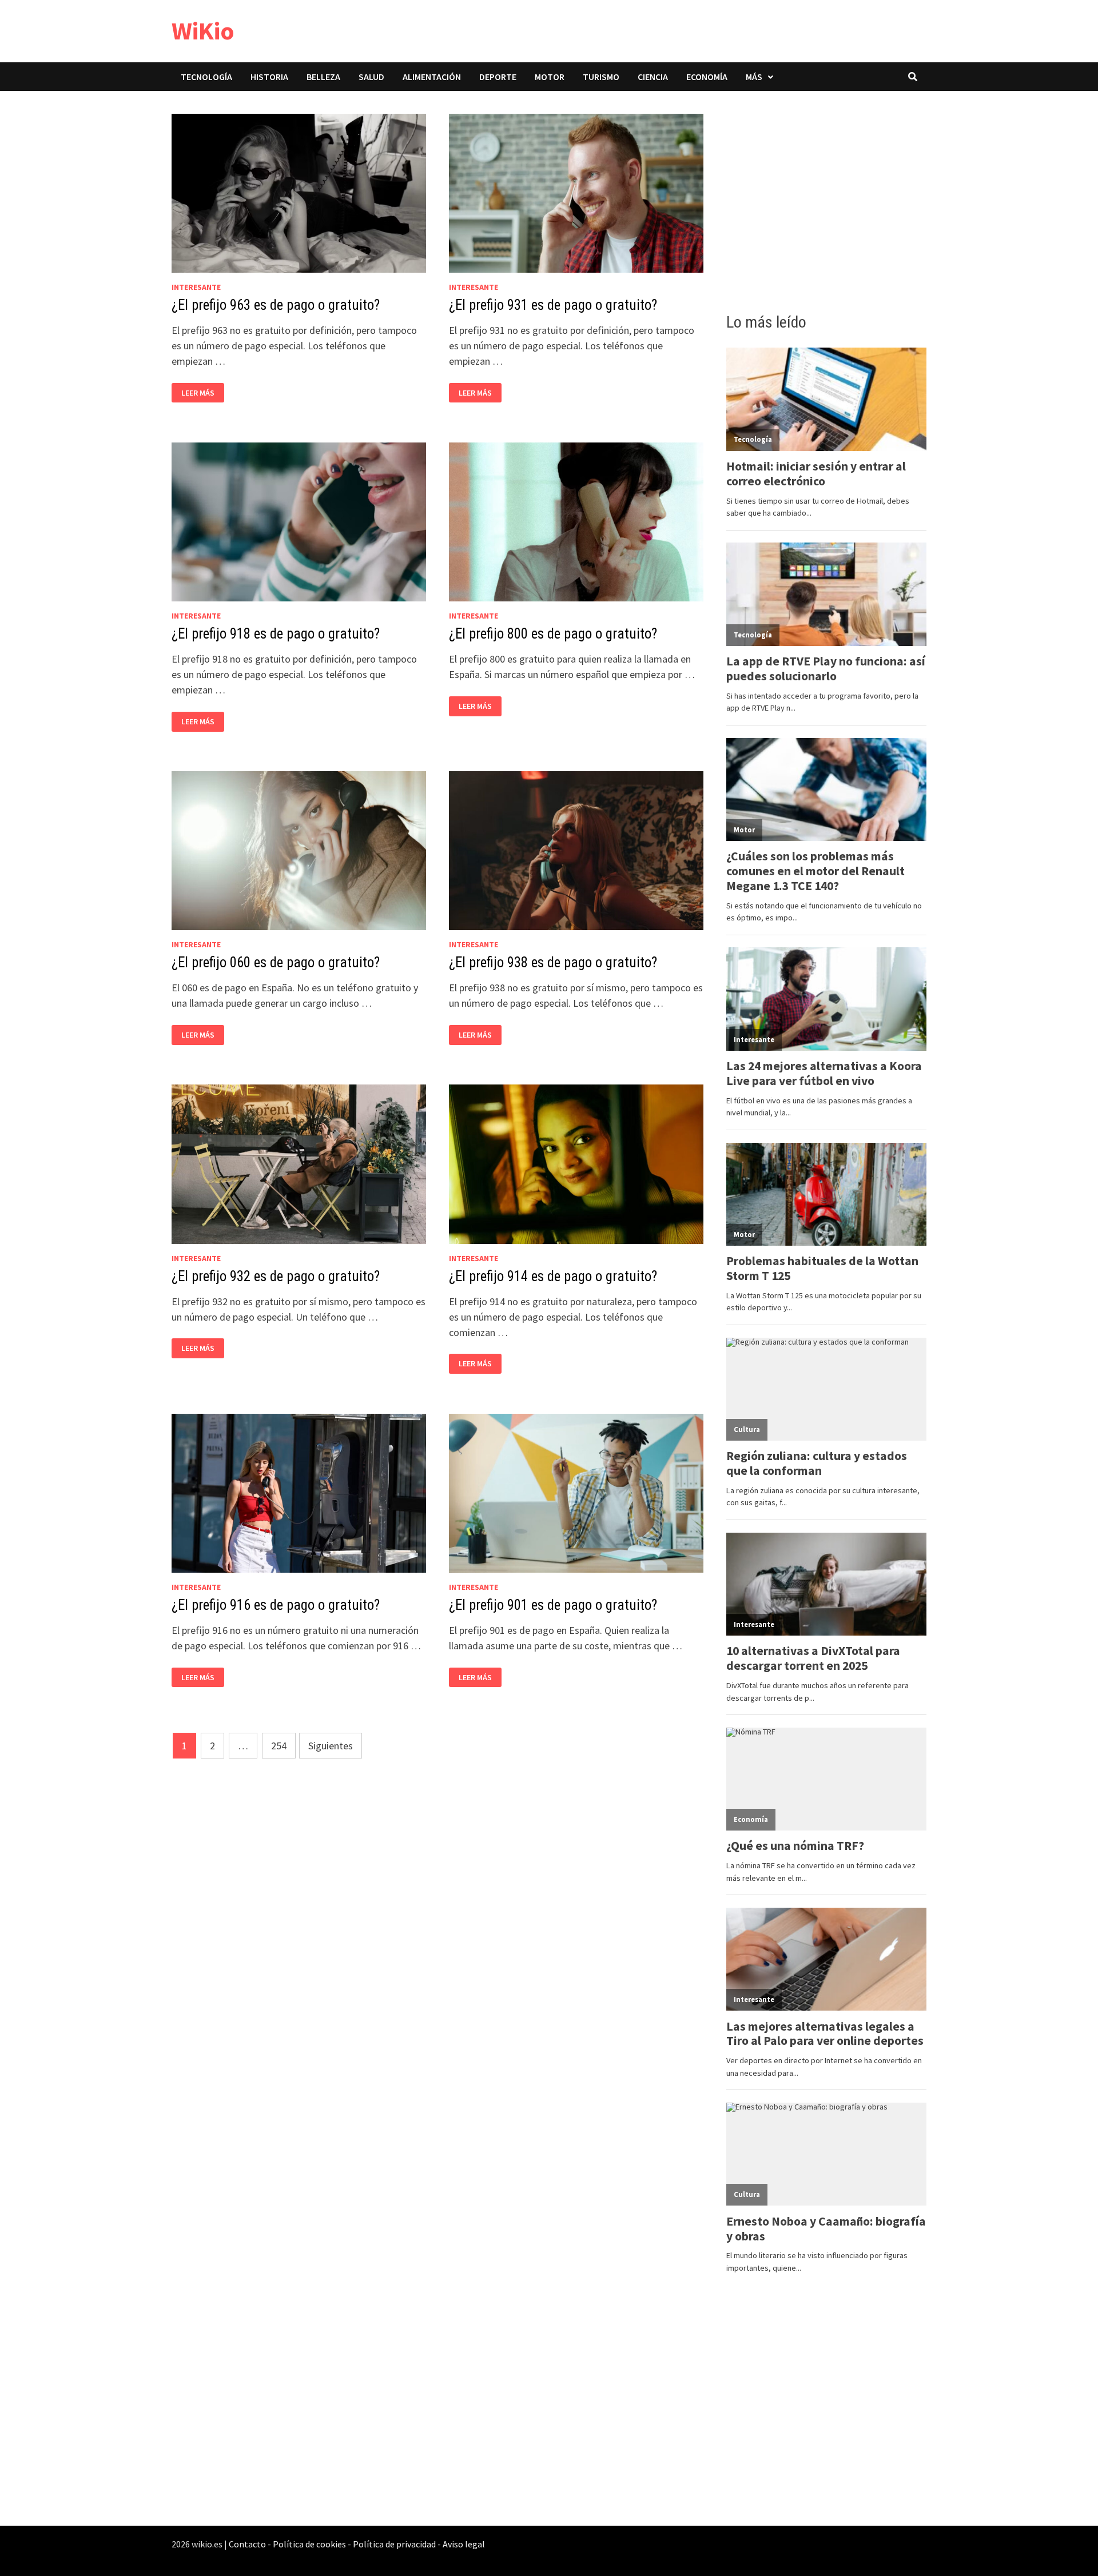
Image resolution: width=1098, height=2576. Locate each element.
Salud (371, 77)
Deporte (498, 77)
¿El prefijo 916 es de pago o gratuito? (276, 1605)
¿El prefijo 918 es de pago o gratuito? (276, 634)
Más (754, 77)
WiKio (203, 31)
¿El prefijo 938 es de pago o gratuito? (553, 962)
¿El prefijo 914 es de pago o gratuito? (553, 1276)
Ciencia (653, 77)
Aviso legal (464, 2544)
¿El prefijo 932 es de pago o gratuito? (276, 1276)
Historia (269, 77)
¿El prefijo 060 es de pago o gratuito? (276, 962)
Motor (550, 77)
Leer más (201, 393)
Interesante (196, 287)
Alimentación (432, 77)
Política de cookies (309, 2544)
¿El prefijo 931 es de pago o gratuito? (553, 305)
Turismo (601, 77)
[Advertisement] (826, 198)
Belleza (323, 77)
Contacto (247, 2544)
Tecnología (206, 77)
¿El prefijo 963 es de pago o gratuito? (276, 305)
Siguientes (331, 1746)
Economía (707, 77)
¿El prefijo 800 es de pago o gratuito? (553, 634)
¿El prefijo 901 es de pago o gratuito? (553, 1605)
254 (279, 1746)
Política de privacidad (394, 2544)
